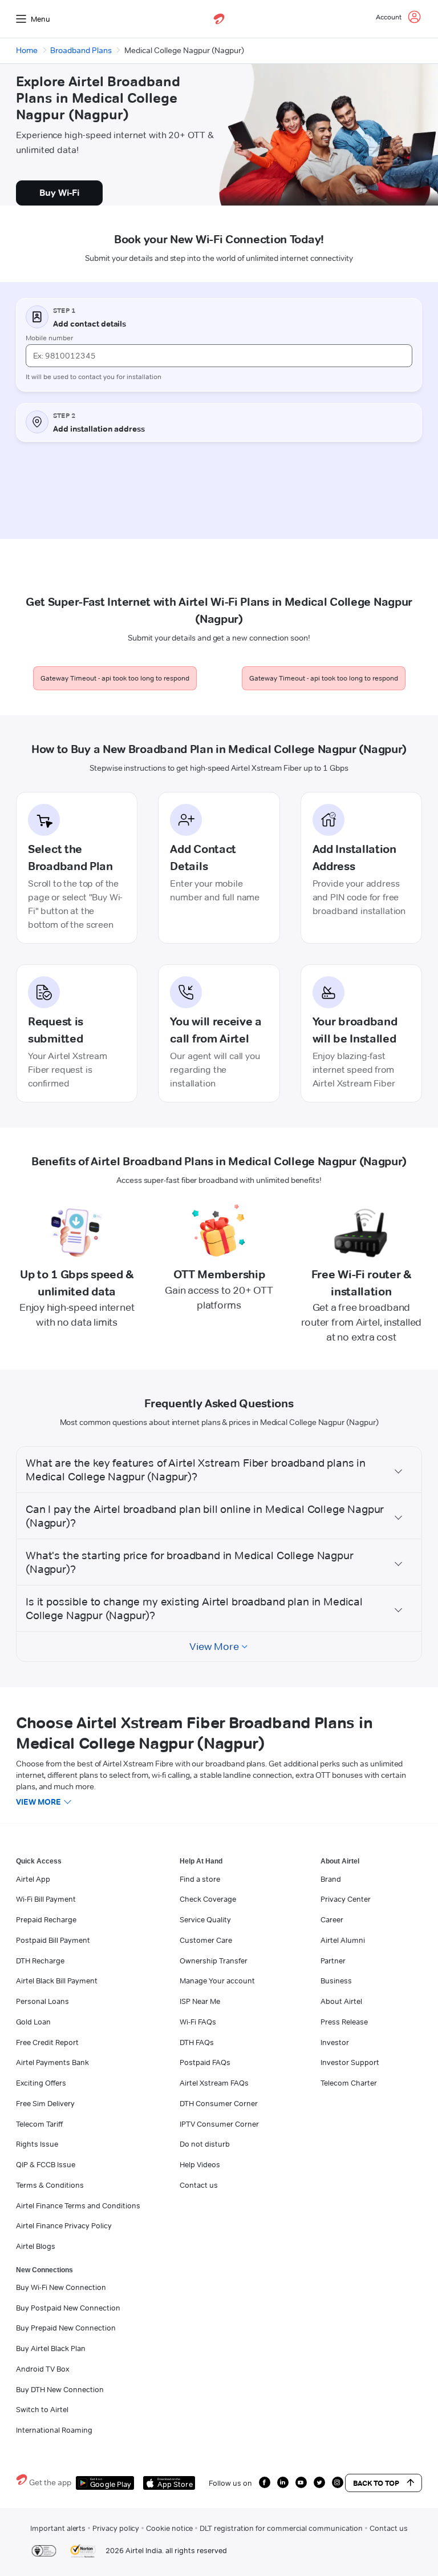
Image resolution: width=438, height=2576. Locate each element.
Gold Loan (33, 2022)
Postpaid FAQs (205, 2062)
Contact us (199, 2185)
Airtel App (33, 1879)
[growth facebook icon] (265, 2482)
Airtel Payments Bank (52, 2062)
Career (332, 1919)
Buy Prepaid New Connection (66, 2328)
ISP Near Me (200, 2001)
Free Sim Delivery (45, 2103)
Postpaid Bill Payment (53, 1940)
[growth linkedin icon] (283, 2482)
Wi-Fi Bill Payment (46, 1899)
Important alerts (58, 2528)
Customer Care (206, 1940)
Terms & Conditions (50, 2185)
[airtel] (219, 19)
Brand (331, 1879)
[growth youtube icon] (301, 2482)
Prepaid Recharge (46, 1919)
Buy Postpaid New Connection (68, 2308)
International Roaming (54, 2430)
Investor (335, 2042)
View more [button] (38, 1802)
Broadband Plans (81, 50)
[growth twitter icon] (319, 2482)
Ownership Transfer (214, 1961)
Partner (333, 1961)
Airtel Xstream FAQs (214, 2083)
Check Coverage (208, 1899)
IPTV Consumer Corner (219, 2124)
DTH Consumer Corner (219, 2103)
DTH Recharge (40, 1961)
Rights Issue (37, 2144)
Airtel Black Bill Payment (57, 1981)
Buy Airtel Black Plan (51, 2348)
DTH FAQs (197, 2042)
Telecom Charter (349, 2083)
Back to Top (376, 2483)
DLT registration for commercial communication (281, 2528)
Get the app (50, 2482)
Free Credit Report (47, 2042)
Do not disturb (205, 2144)
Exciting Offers (41, 2083)
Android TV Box (42, 2369)
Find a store (200, 1879)
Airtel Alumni (343, 1940)
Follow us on (230, 2483)
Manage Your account (217, 1981)
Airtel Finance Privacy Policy (64, 2225)
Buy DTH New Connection (60, 2389)
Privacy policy (116, 2528)
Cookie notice (169, 2528)
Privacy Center (346, 1899)
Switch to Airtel (42, 2409)
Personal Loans (42, 2001)
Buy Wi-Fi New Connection (61, 2287)
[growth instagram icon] (338, 2482)
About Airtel (341, 2001)
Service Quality (205, 1919)
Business (336, 1981)
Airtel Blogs (36, 2246)
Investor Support (350, 2062)
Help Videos (200, 2164)
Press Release (344, 2022)
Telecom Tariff (39, 2124)
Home (27, 50)
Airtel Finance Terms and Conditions (78, 2205)
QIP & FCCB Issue (46, 2164)
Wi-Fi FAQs (198, 2022)
